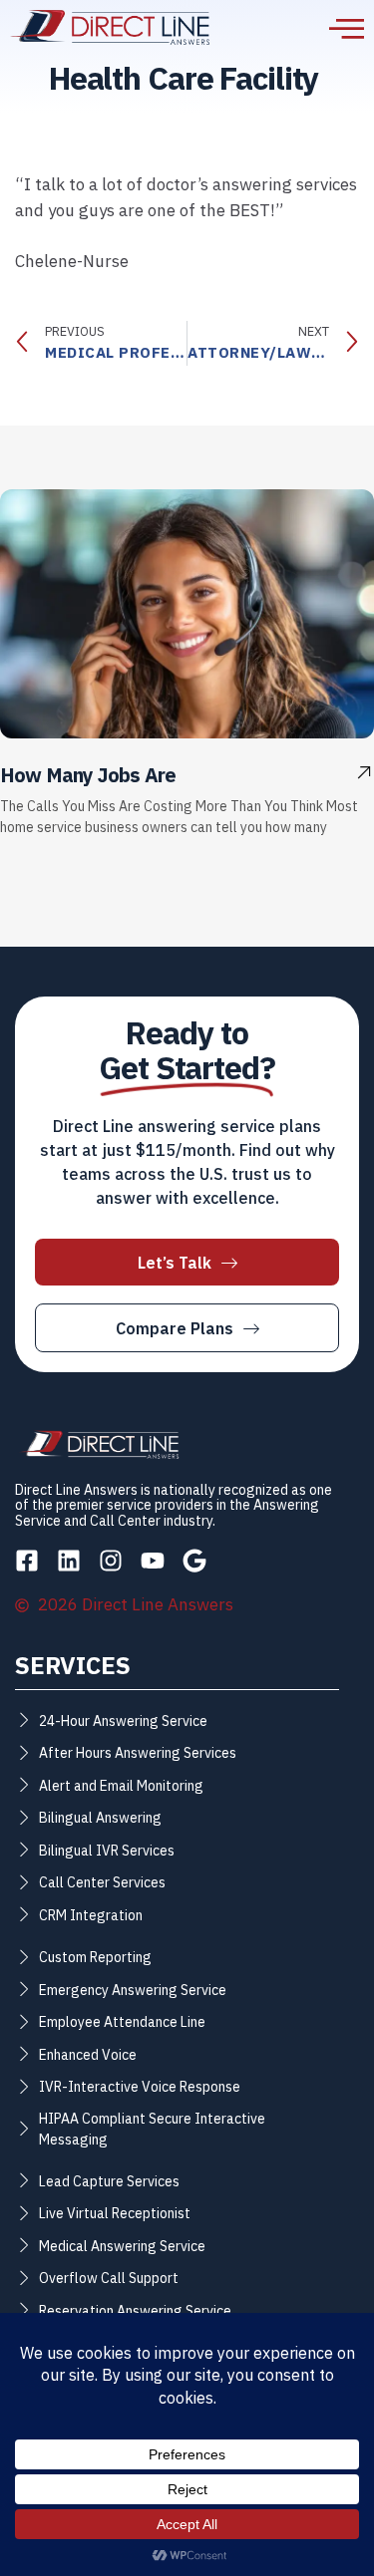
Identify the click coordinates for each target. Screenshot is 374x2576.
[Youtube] (153, 1561)
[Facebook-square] (27, 1561)
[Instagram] (111, 1561)
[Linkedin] (69, 1561)
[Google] (194, 1561)
